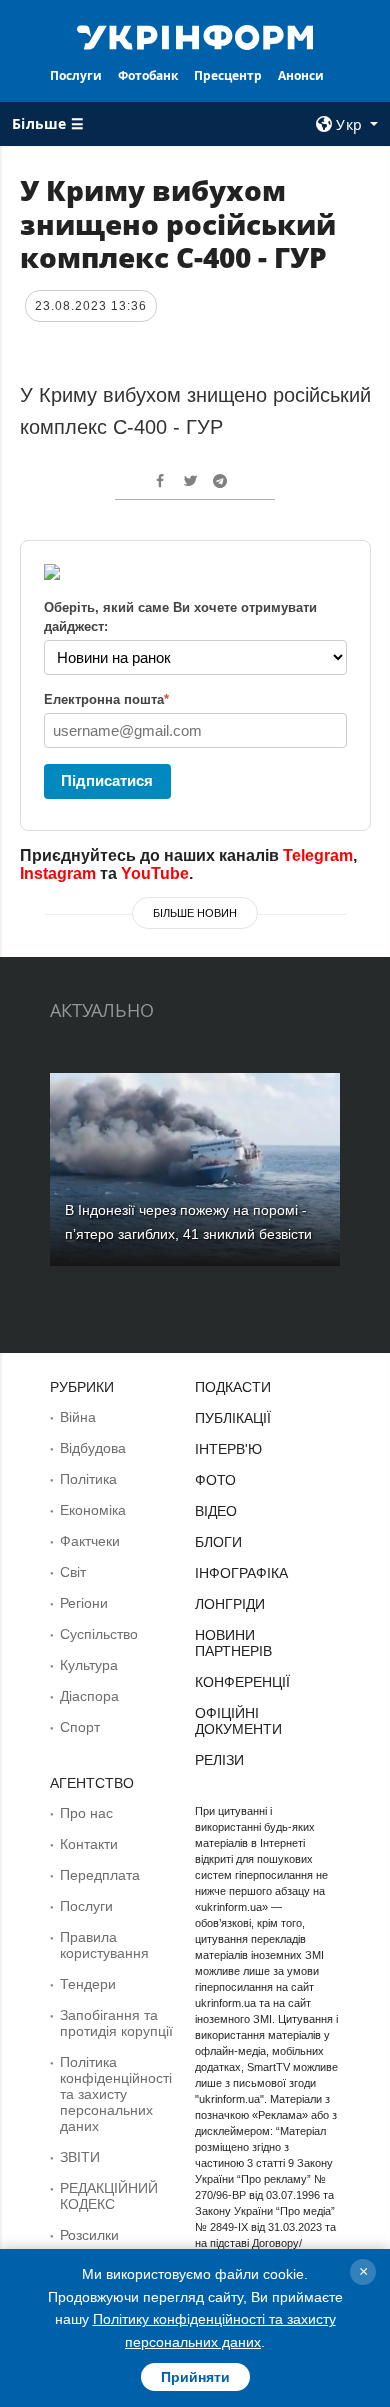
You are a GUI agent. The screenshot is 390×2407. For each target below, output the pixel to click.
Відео (216, 1511)
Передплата (100, 1875)
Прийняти (195, 2377)
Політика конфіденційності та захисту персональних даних (116, 2094)
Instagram (58, 873)
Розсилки (89, 2235)
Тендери (88, 1984)
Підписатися (107, 780)
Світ (73, 1572)
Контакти (89, 1844)
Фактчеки (90, 1541)
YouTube (155, 873)
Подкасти (233, 1387)
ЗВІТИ (80, 2157)
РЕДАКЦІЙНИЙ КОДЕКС (109, 2196)
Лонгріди (230, 1604)
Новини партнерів (233, 1643)
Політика (88, 1479)
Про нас (86, 1813)
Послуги (76, 75)
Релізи (219, 1760)
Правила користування (104, 1945)
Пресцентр (228, 75)
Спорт (80, 1727)
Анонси (301, 75)
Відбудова (93, 1448)
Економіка (93, 1510)
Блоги (218, 1542)
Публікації (233, 1418)
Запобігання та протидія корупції (116, 2023)
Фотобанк (148, 75)
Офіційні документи (238, 1721)
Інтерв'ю (228, 1449)
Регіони (84, 1603)
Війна (78, 1417)
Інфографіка (241, 1573)
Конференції (242, 1682)
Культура (89, 1665)
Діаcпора (89, 1696)
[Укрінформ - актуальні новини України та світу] (195, 36)
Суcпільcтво (99, 1634)
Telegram (318, 855)
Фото (215, 1480)
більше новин (195, 913)
